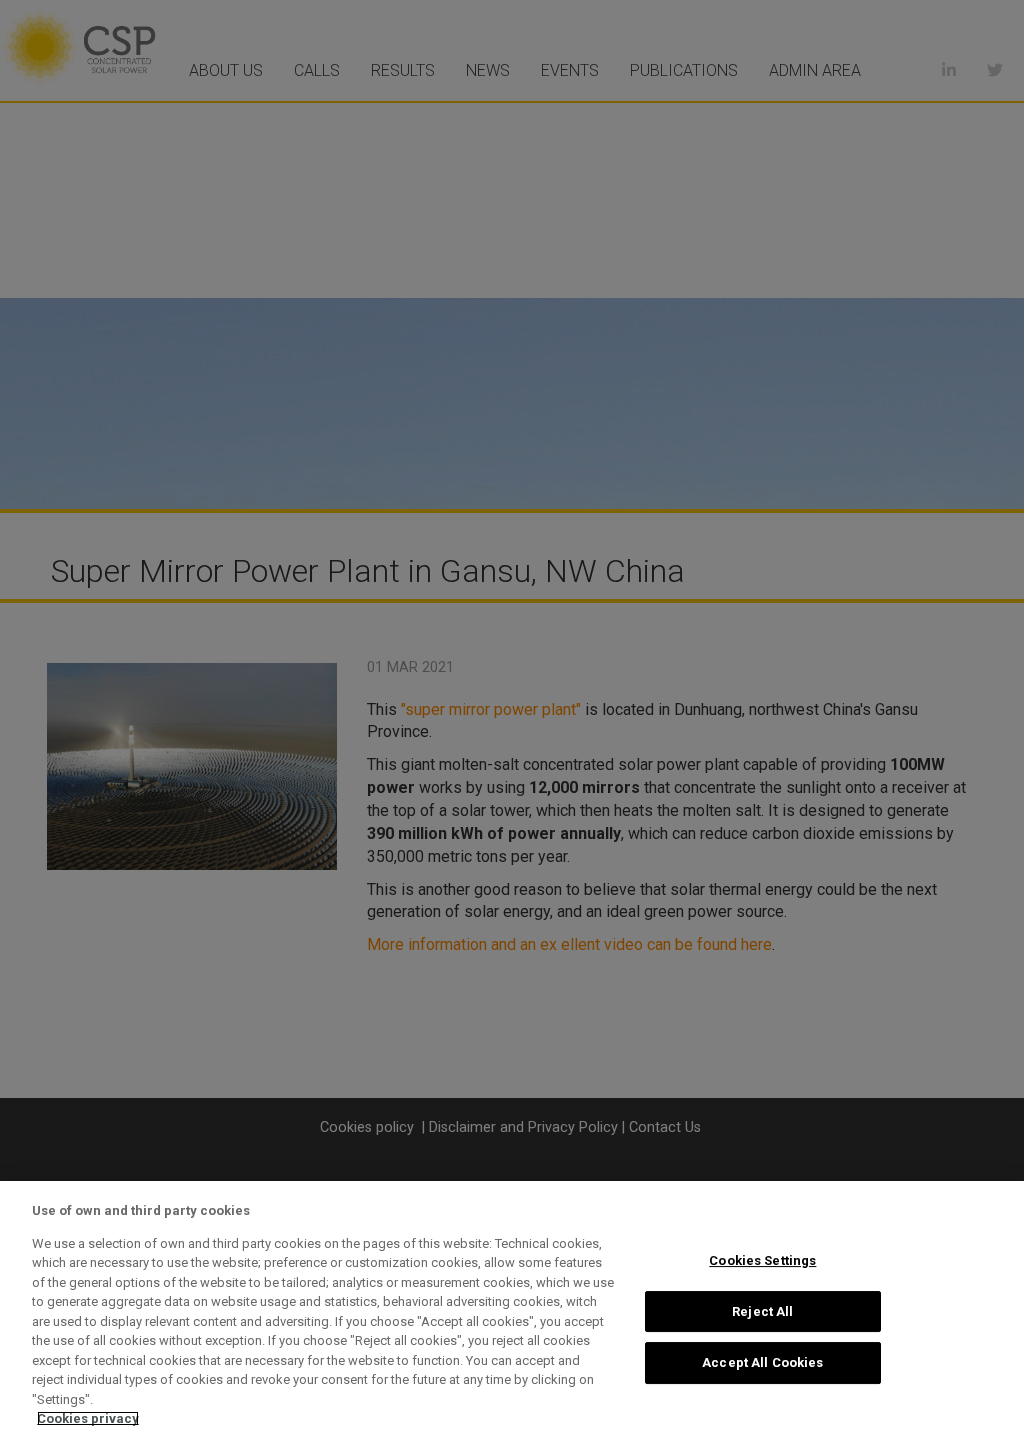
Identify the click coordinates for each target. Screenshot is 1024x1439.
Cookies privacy (88, 1418)
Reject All (762, 1311)
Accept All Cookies (762, 1362)
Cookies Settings (762, 1260)
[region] (512, 1310)
